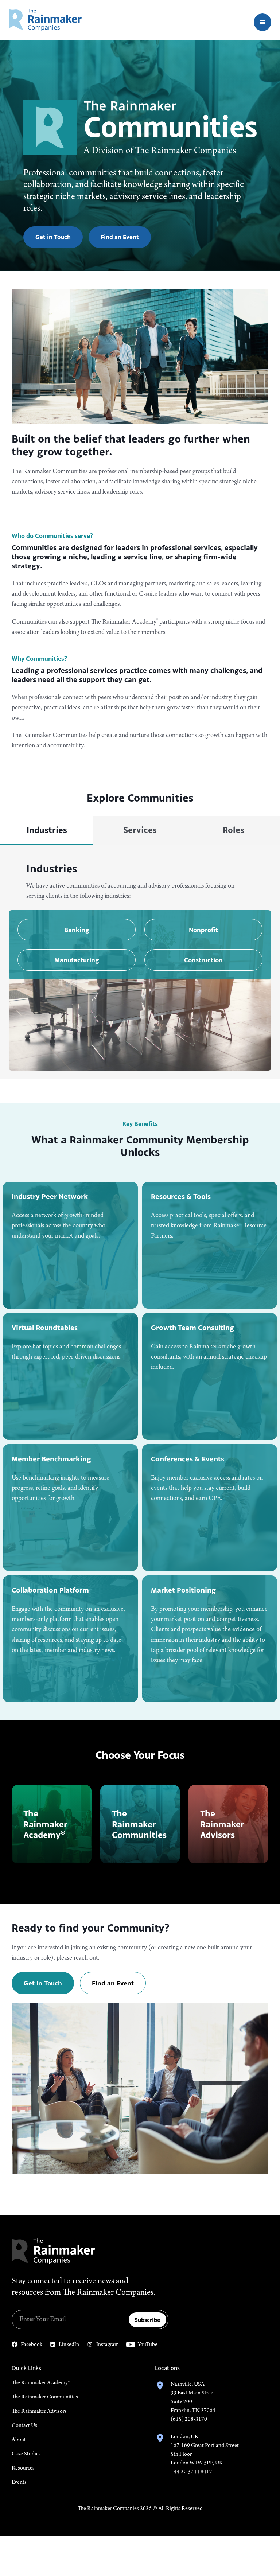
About (19, 2440)
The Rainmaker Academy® (41, 2383)
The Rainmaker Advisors (39, 2411)
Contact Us (24, 2425)
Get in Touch (53, 237)
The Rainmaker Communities (45, 2397)
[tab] (47, 830)
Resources (23, 2468)
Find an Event (120, 237)
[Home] (45, 20)
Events (19, 2482)
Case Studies (26, 2454)
